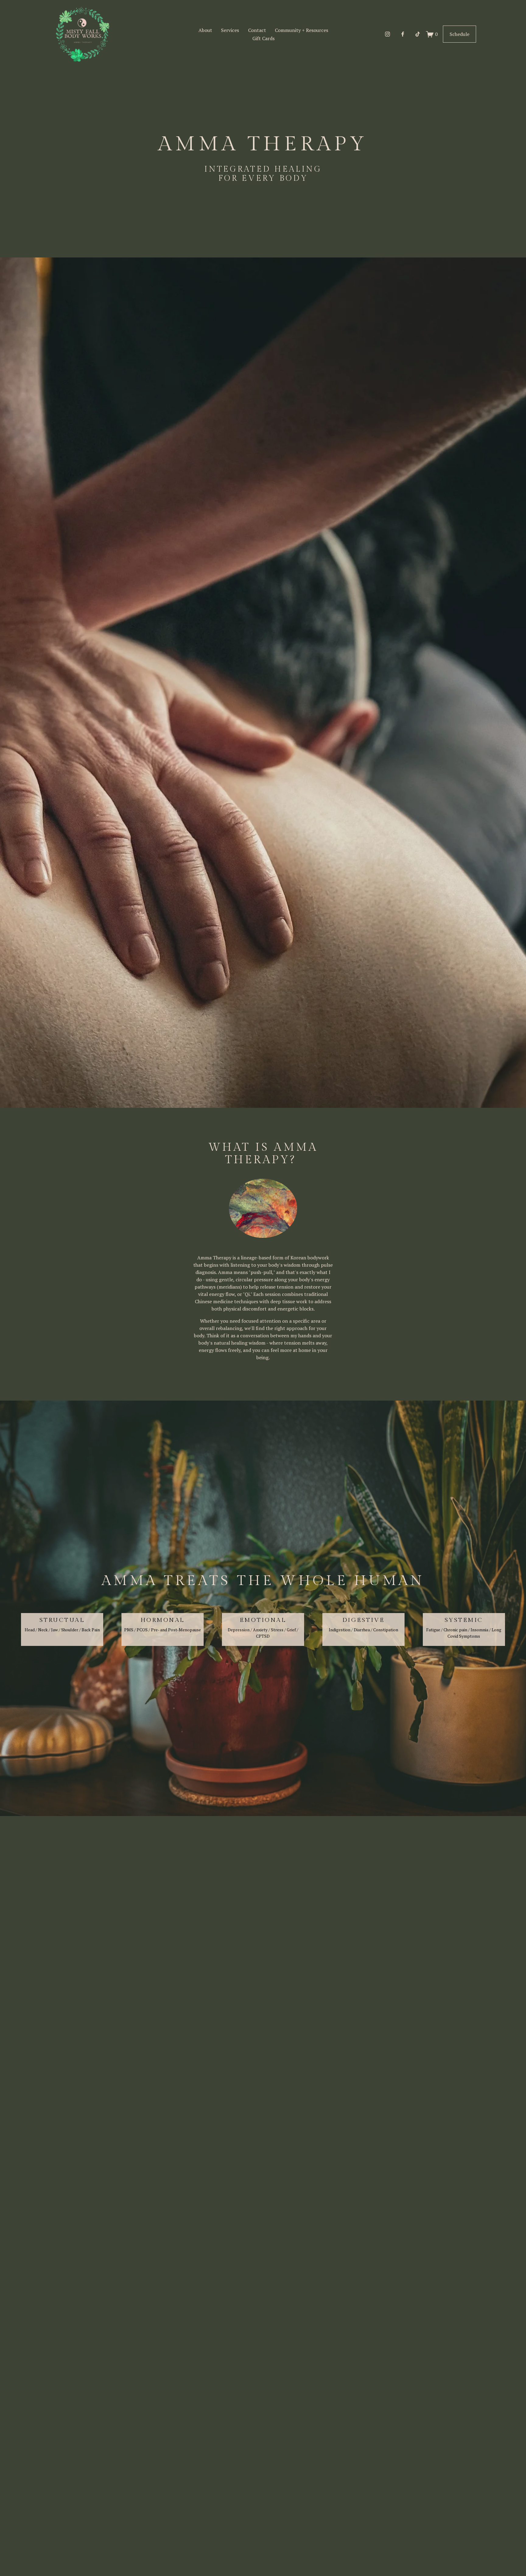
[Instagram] (387, 34)
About (205, 30)
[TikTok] (418, 34)
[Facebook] (403, 34)
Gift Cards (263, 38)
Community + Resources (302, 30)
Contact (257, 30)
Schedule (459, 34)
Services (230, 30)
